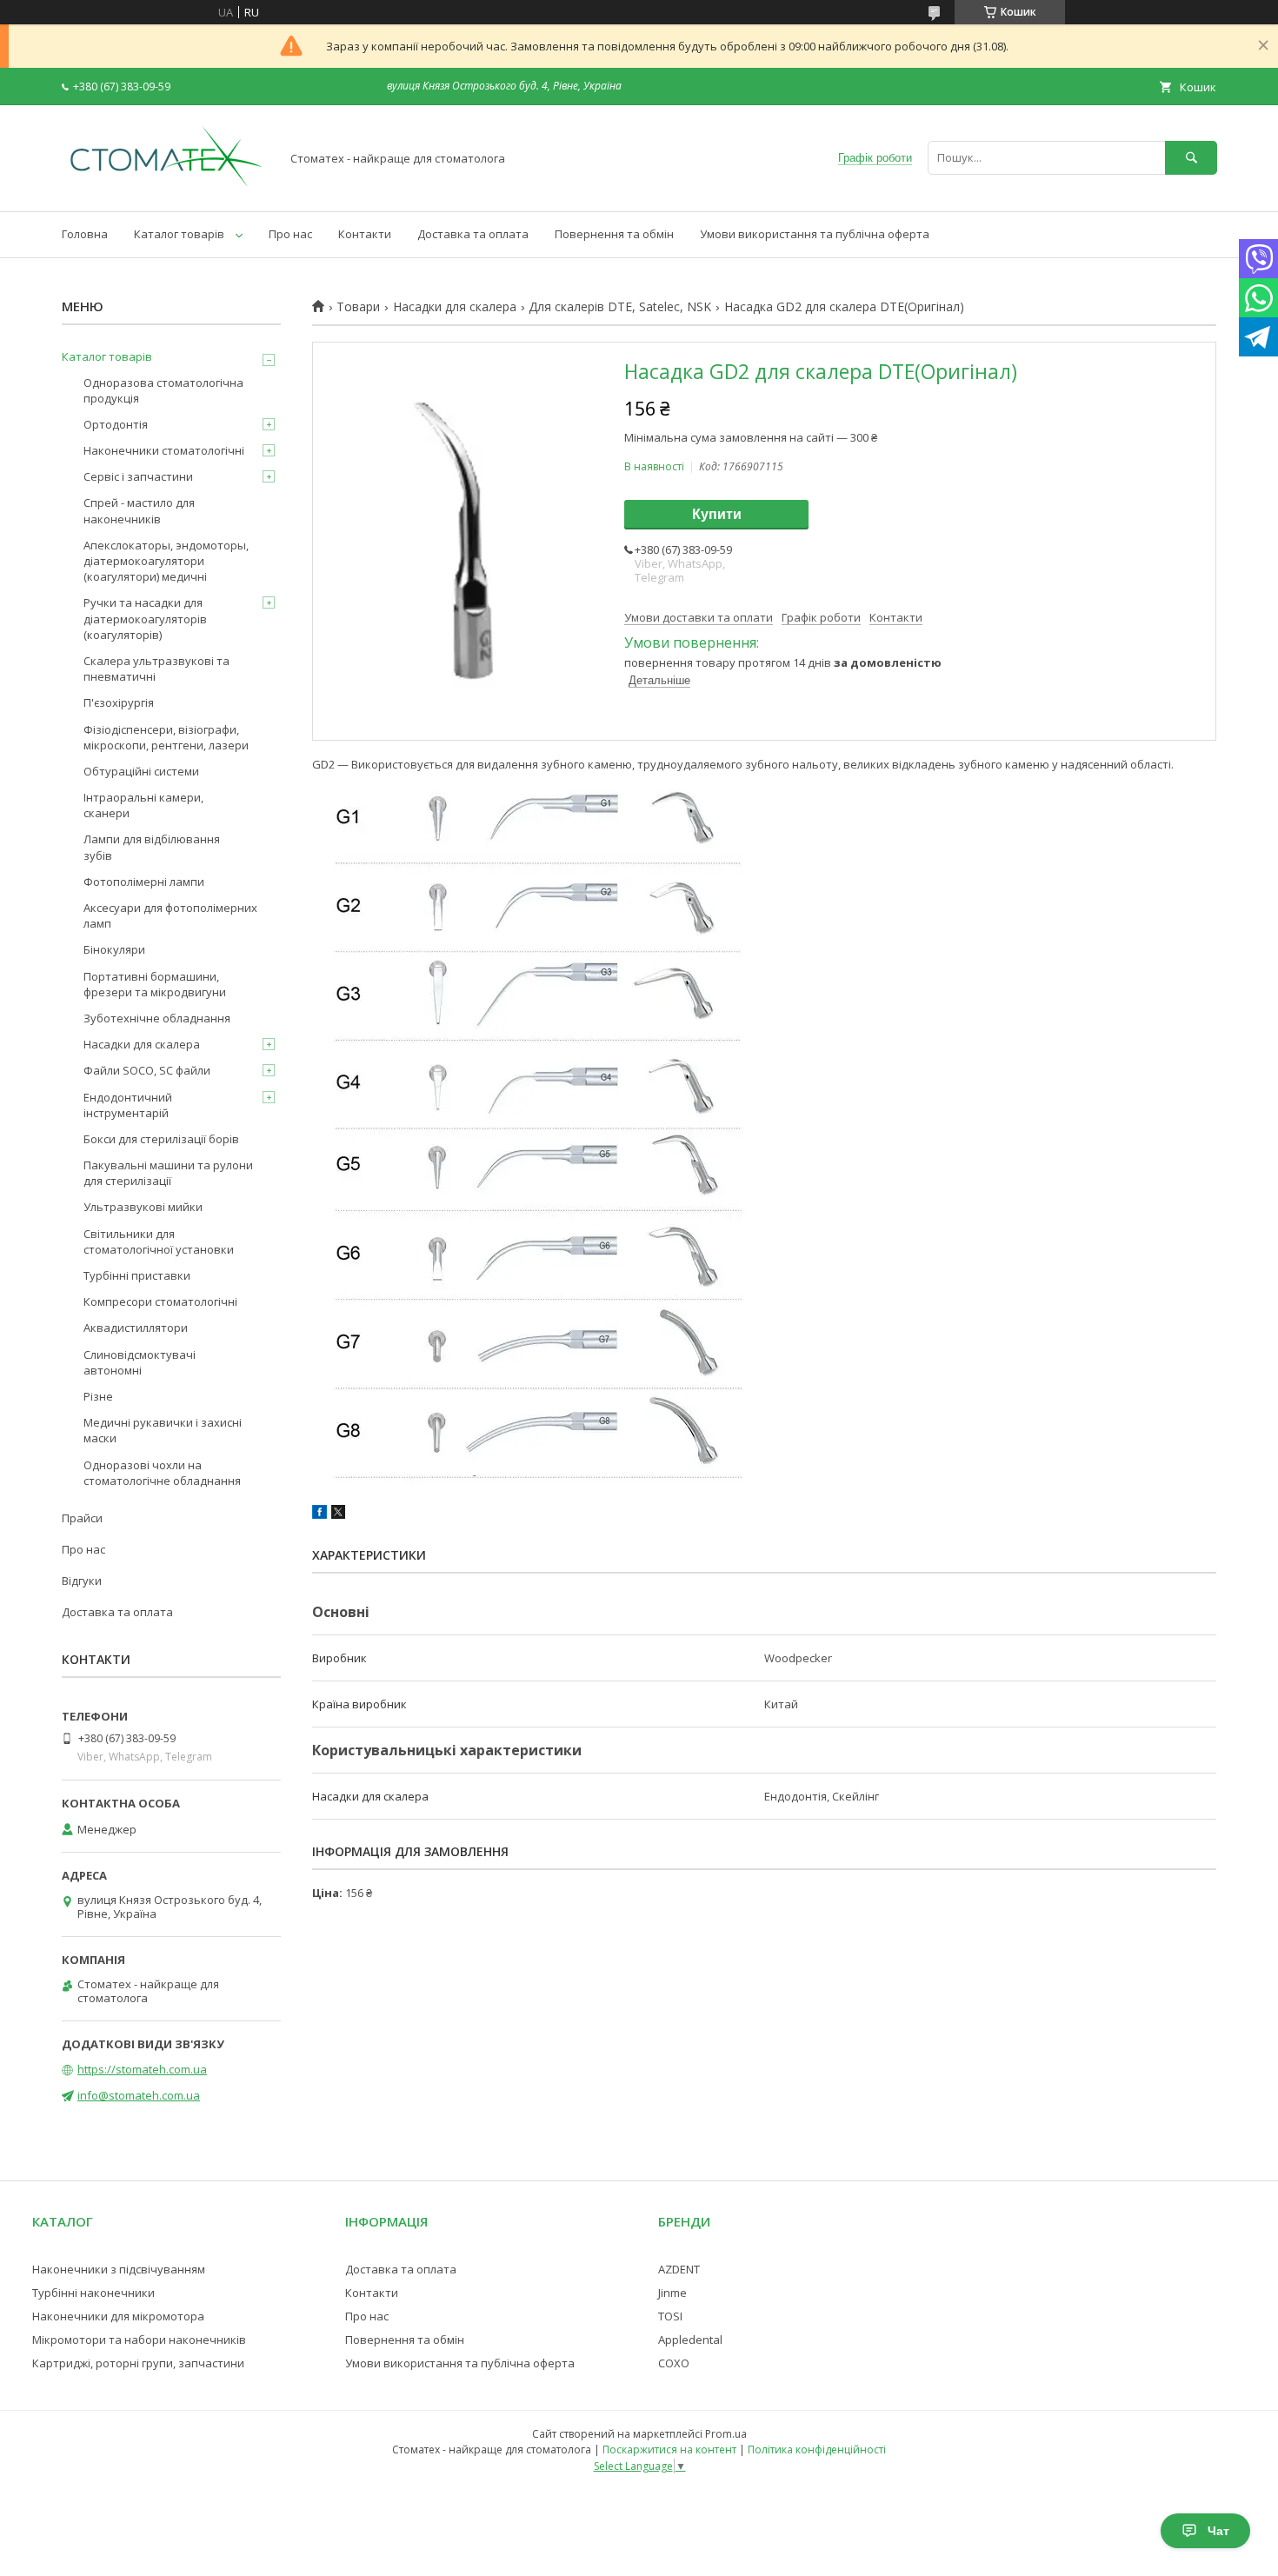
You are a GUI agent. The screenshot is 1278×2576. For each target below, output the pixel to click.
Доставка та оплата (473, 234)
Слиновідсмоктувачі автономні (140, 1362)
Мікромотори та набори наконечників (139, 2340)
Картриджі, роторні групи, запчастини (138, 2363)
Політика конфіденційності (817, 2450)
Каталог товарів (179, 234)
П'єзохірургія (119, 702)
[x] (338, 1514)
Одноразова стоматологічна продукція (163, 390)
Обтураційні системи (141, 771)
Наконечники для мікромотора (118, 2316)
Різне (98, 1396)
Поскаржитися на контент (669, 2450)
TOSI (670, 2316)
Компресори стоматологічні (160, 1301)
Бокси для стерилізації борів (161, 1139)
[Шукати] (1191, 158)
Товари (358, 307)
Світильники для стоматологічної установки (159, 1241)
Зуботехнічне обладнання (157, 1018)
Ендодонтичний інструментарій (128, 1105)
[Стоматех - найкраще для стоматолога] (166, 189)
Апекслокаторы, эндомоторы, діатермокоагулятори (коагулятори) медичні (166, 561)
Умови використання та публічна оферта (815, 234)
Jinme (672, 2293)
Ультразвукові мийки (143, 1207)
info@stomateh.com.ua (139, 2095)
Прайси (82, 1518)
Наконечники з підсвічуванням (119, 2269)
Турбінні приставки (137, 1275)
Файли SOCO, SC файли (147, 1070)
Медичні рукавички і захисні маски (163, 1430)
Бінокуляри (114, 949)
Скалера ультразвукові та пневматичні (156, 669)
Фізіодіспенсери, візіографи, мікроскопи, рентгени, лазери (166, 737)
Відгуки (82, 1581)
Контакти (365, 234)
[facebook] (319, 1514)
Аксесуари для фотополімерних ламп (170, 915)
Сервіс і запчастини (138, 476)
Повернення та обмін (614, 234)
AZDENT (679, 2269)
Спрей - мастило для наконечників (139, 510)
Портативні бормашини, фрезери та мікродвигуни (155, 984)
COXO (674, 2363)
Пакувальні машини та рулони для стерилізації (168, 1173)
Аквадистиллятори (136, 1328)
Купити (717, 514)
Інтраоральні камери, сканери (143, 805)
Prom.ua (726, 2434)
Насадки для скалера (455, 307)
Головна (85, 234)
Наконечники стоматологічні (164, 450)
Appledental (690, 2340)
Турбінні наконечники (93, 2293)
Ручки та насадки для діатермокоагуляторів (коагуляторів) (145, 618)
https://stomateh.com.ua (142, 2069)
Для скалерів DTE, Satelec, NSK (620, 307)
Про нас (290, 234)
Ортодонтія (116, 424)
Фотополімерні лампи (144, 882)
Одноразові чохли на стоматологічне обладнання (162, 1473)
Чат (1218, 2531)
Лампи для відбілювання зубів (152, 847)
